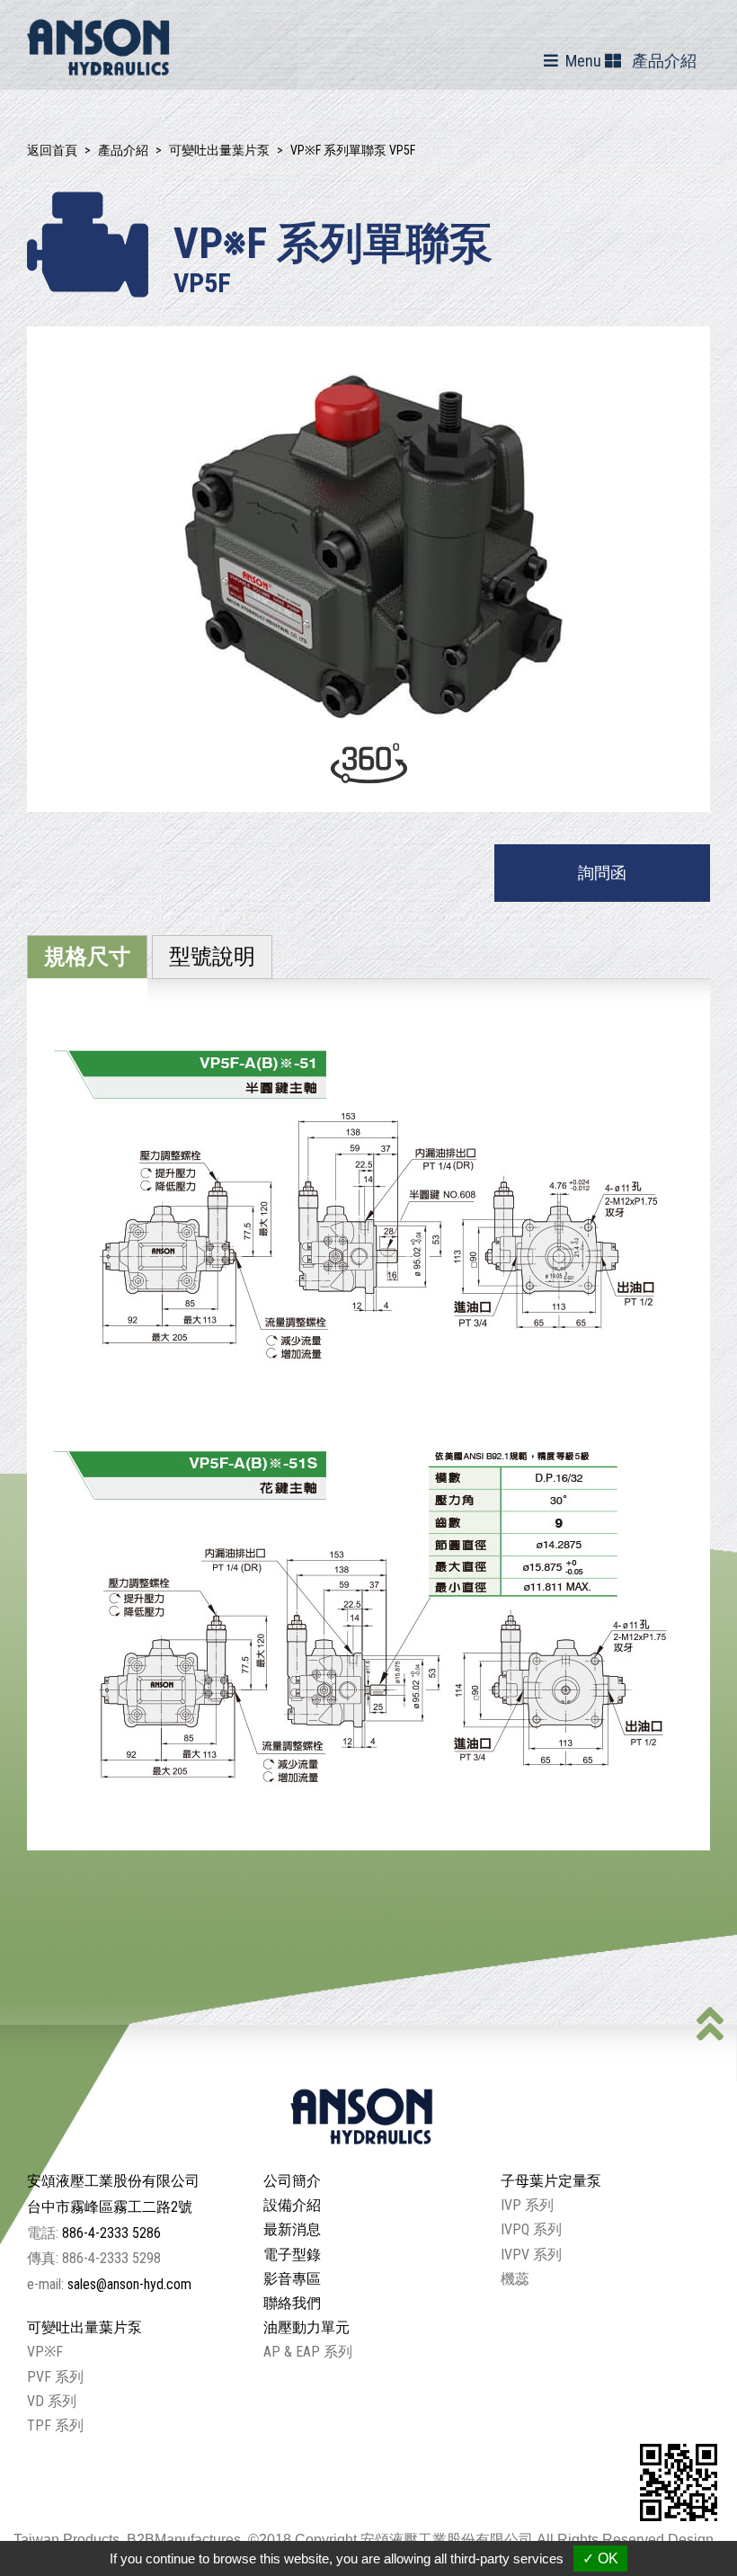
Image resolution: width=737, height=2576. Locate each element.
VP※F (45, 2352)
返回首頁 (52, 150)
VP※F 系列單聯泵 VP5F (353, 150)
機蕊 (515, 2279)
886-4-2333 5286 (111, 2233)
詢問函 (602, 873)
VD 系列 (52, 2401)
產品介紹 (123, 150)
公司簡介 (292, 2181)
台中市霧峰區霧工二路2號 (110, 2207)
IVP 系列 (527, 2205)
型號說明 (212, 957)
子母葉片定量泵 (551, 2181)
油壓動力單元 (306, 2327)
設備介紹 (292, 2205)
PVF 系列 (55, 2377)
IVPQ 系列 (531, 2229)
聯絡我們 (292, 2303)
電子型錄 (292, 2255)
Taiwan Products (67, 2540)
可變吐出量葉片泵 (219, 150)
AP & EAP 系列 (308, 2352)
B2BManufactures (184, 2540)
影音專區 (292, 2279)
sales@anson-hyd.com (129, 2284)
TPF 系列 (55, 2425)
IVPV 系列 (531, 2255)
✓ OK (600, 2558)
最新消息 (292, 2229)
